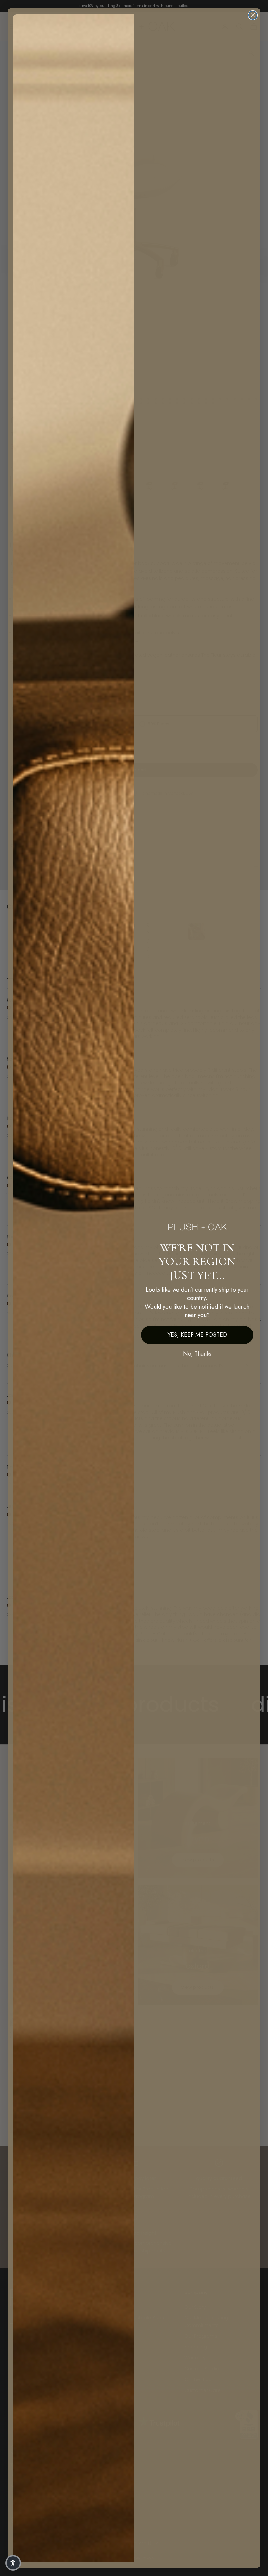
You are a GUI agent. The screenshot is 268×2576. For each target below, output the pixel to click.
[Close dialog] (253, 15)
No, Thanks (197, 1354)
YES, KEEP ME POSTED (197, 1335)
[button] (13, 2563)
